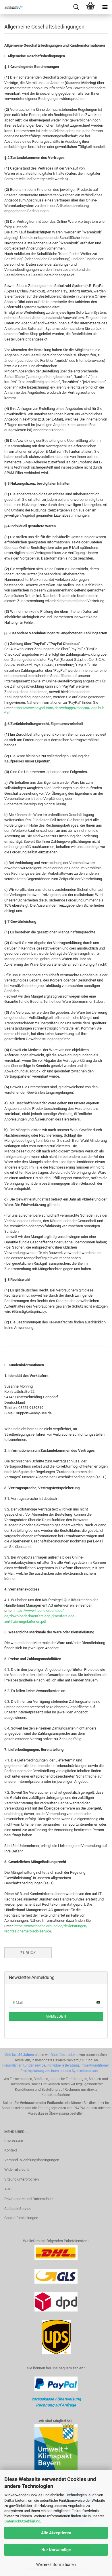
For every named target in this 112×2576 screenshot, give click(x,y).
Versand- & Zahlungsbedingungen (32, 2160)
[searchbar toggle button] (76, 7)
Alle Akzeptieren (56, 2533)
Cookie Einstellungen (21, 2218)
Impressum (14, 2140)
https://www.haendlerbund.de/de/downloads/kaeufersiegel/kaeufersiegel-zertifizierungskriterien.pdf (40, 1616)
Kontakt (11, 2150)
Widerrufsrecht (17, 2169)
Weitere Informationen (56, 2564)
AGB (8, 2189)
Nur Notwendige (56, 2550)
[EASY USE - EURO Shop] (11, 7)
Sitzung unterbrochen (22, 2179)
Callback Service (18, 2209)
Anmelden (56, 2016)
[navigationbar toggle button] (105, 7)
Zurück (28, 1953)
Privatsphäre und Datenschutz (29, 2199)
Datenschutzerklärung (22, 2521)
